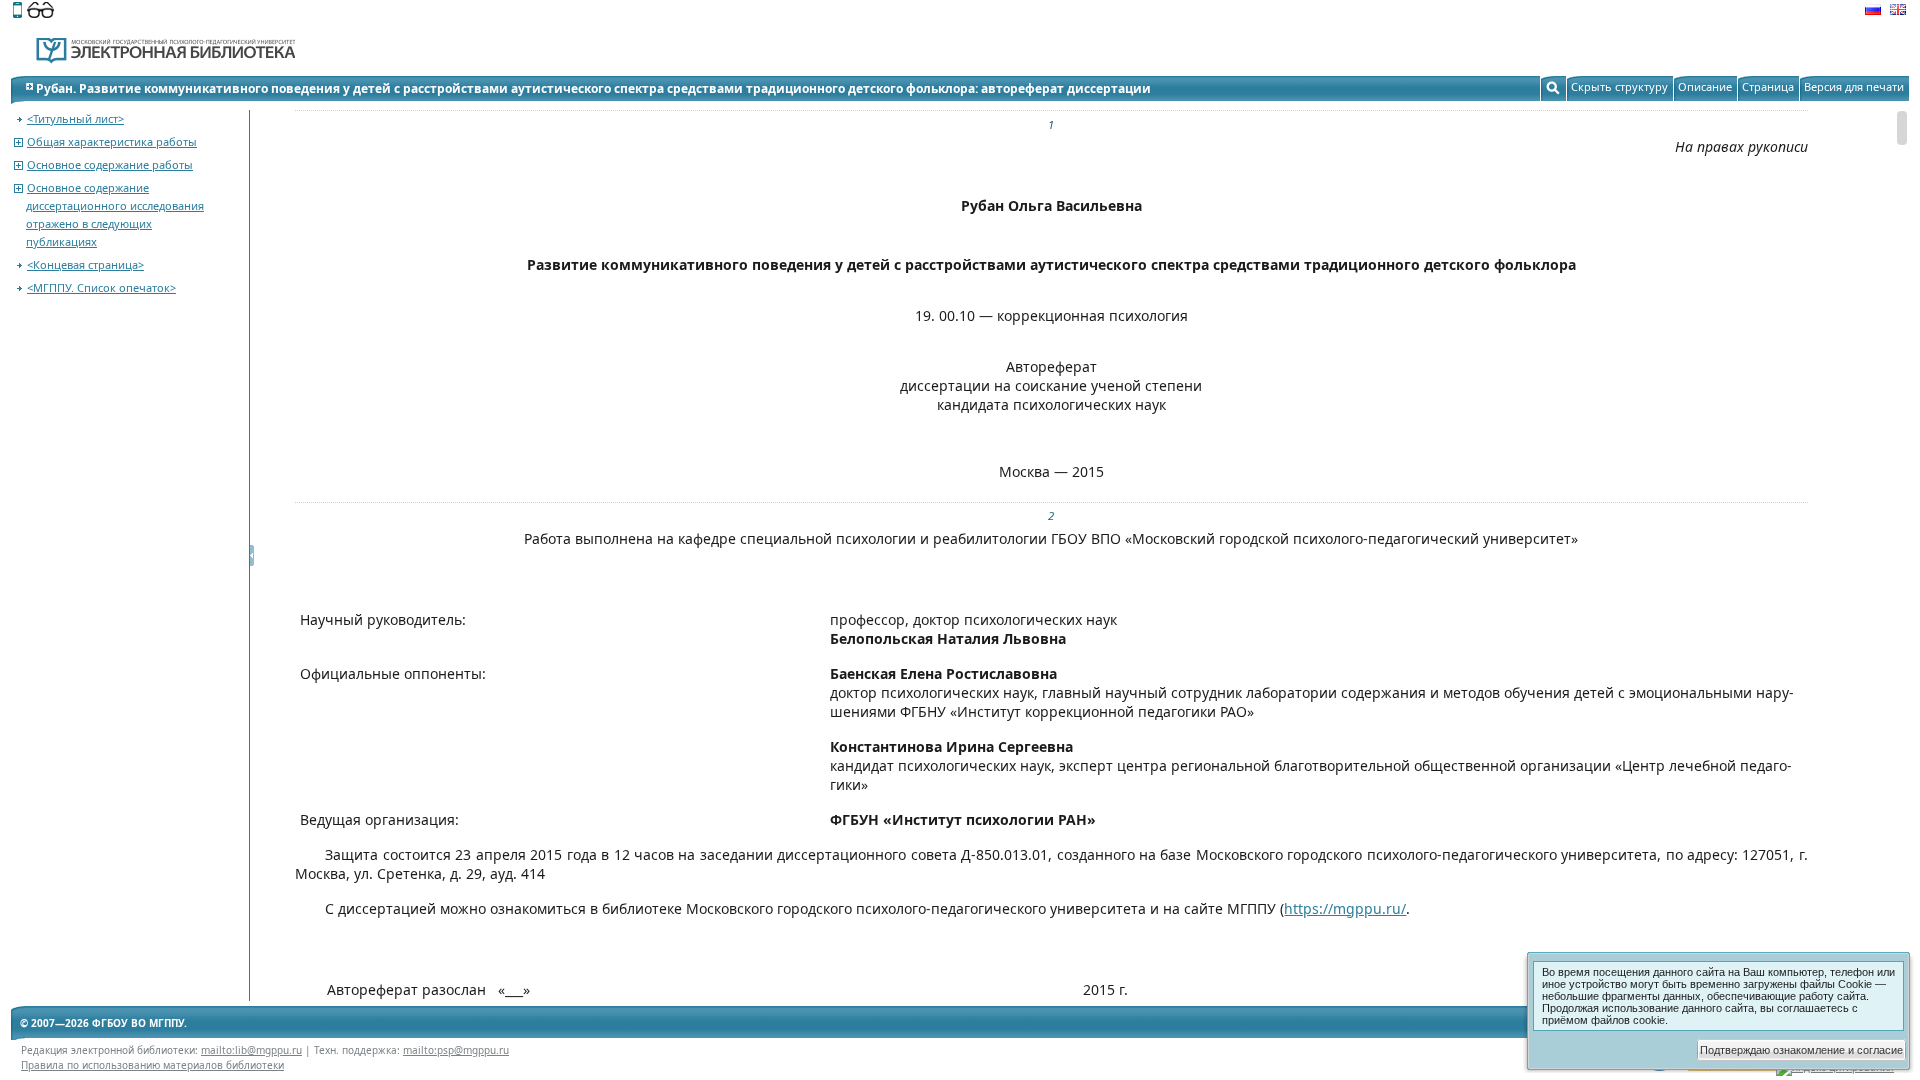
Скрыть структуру (1619, 86)
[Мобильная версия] (17, 12)
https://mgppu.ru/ (1345, 908)
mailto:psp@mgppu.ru (456, 1050)
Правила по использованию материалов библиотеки (152, 1065)
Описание (1705, 86)
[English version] (1898, 12)
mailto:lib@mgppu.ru (251, 1050)
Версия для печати (1854, 86)
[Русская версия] (1873, 12)
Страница (1768, 86)
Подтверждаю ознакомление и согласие (1801, 1050)
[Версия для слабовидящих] (40, 12)
